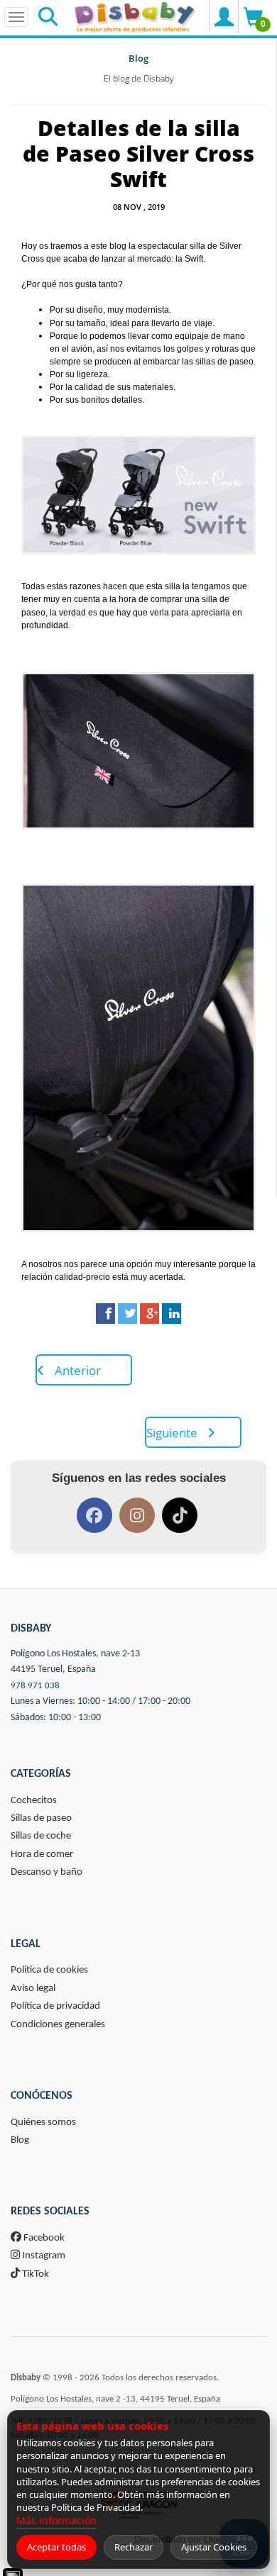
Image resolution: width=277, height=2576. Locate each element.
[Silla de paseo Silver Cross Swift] (138, 495)
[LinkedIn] (172, 1314)
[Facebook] (105, 1314)
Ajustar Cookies (214, 2547)
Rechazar (134, 2547)
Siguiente (173, 1433)
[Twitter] (127, 1314)
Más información (56, 2520)
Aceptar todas (56, 2547)
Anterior (76, 1370)
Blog (138, 58)
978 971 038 (35, 1686)
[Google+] (150, 1314)
